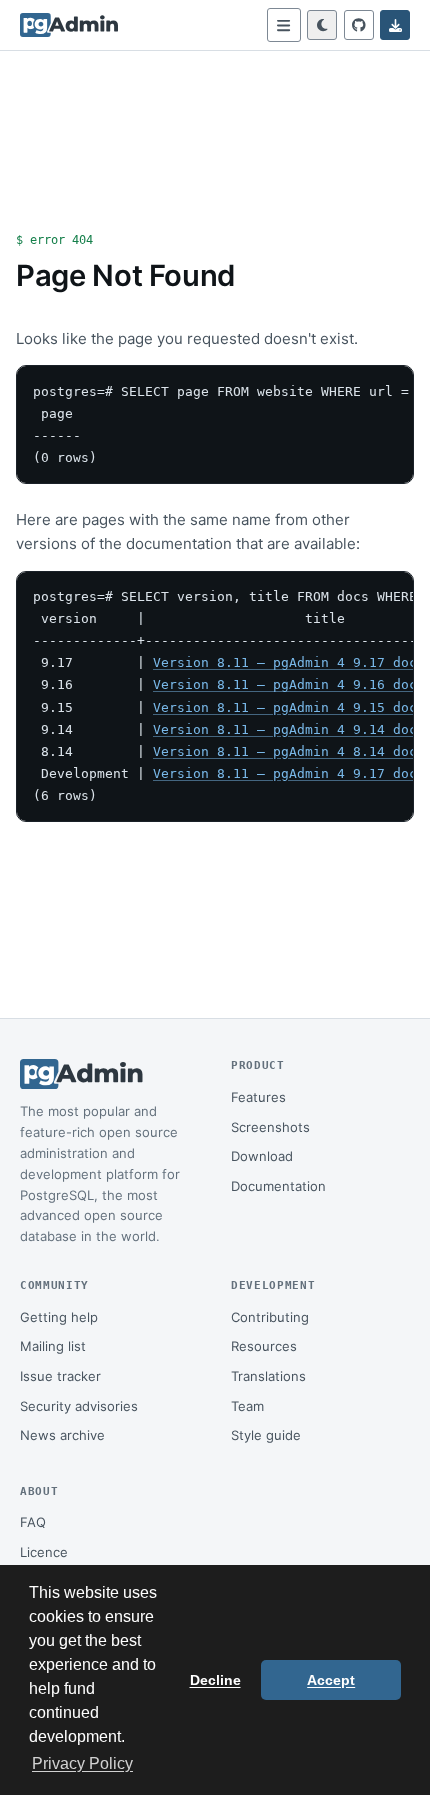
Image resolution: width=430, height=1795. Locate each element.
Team (247, 1406)
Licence (44, 1552)
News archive (62, 1435)
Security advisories (79, 1406)
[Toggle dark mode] (322, 25)
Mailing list (53, 1346)
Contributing (270, 1317)
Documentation (278, 1186)
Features (258, 1097)
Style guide (266, 1435)
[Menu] (284, 25)
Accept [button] (331, 1680)
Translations (268, 1376)
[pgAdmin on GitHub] (359, 25)
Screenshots (270, 1127)
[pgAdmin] (69, 25)
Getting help (59, 1317)
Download (262, 1156)
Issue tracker (60, 1376)
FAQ (33, 1522)
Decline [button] (215, 1680)
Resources (264, 1346)
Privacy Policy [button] (82, 1763)
